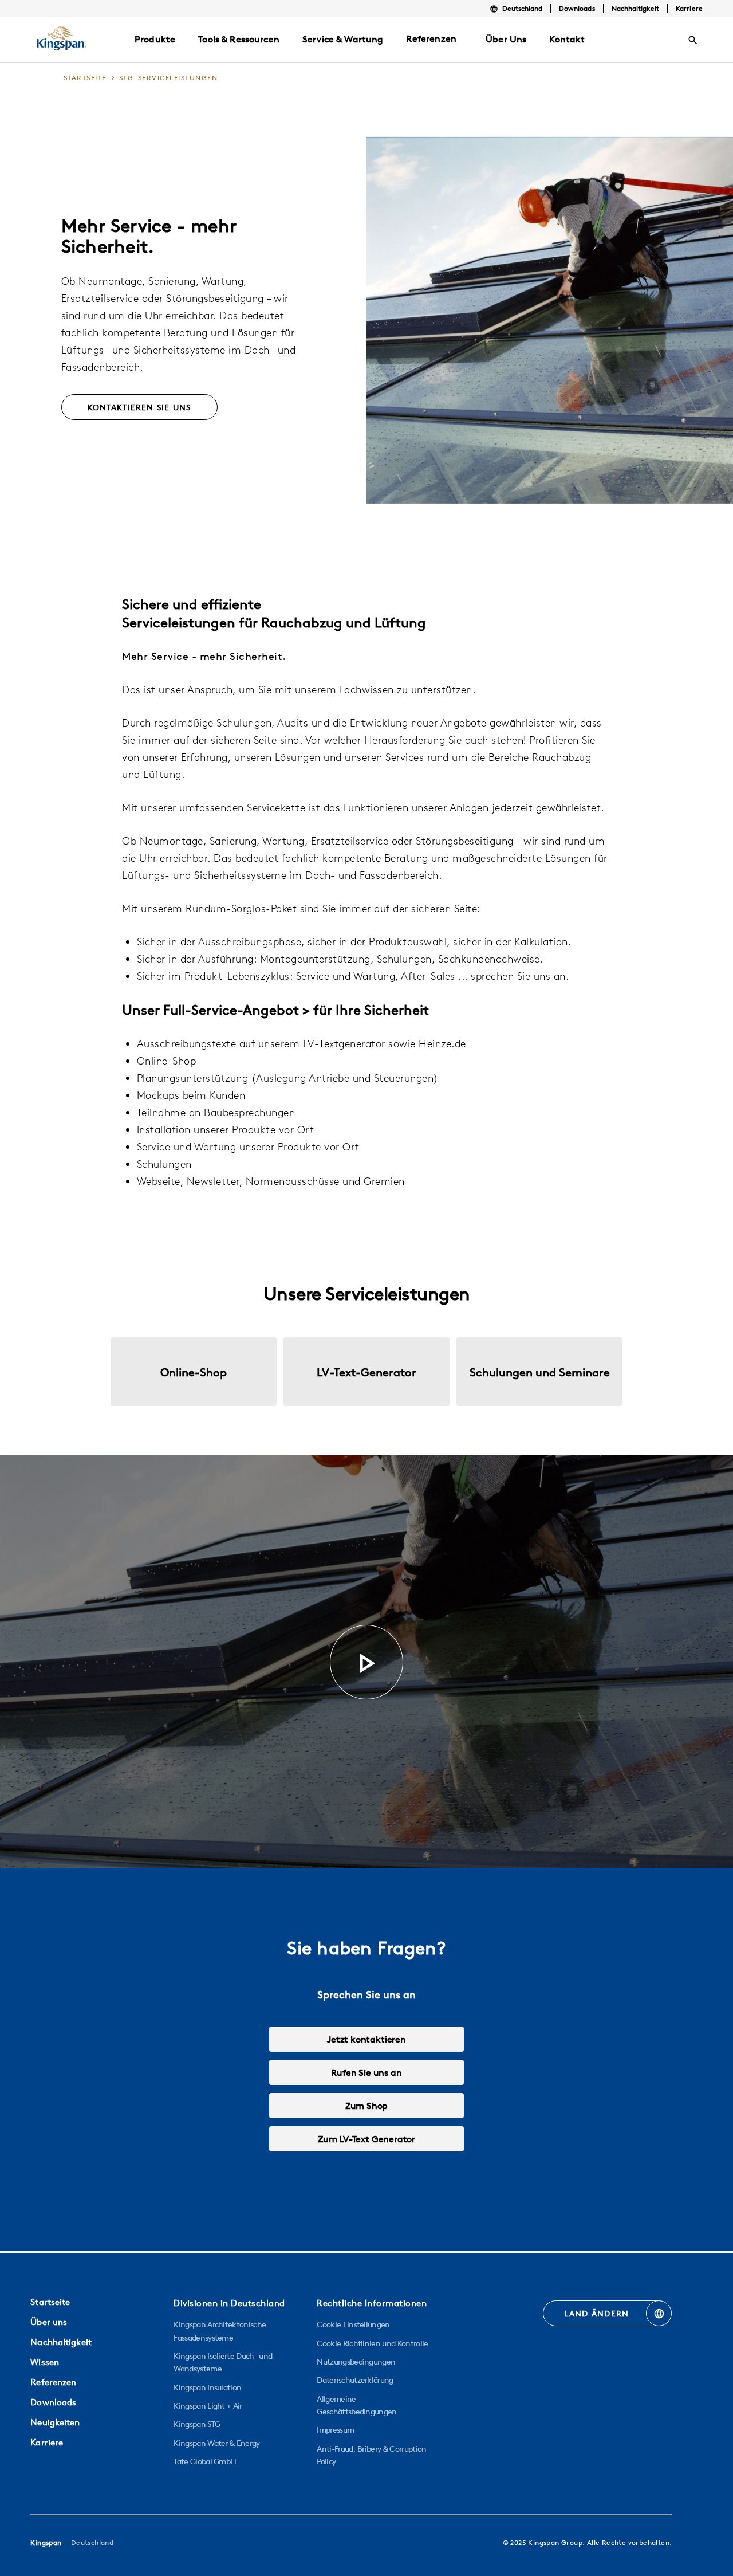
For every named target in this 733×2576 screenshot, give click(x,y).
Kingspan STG (197, 2424)
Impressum (335, 2430)
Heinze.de (442, 1044)
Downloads (577, 8)
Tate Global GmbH (205, 2461)
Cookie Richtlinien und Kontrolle (372, 2343)
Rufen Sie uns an (366, 2072)
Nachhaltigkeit (636, 8)
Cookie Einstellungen (353, 2324)
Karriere (689, 8)
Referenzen (431, 38)
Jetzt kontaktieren (366, 2039)
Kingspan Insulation (207, 2387)
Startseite (50, 2302)
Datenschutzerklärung (355, 2380)
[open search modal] (693, 40)
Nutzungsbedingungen (356, 2362)
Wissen (45, 2362)
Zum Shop (367, 2106)
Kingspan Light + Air (208, 2406)
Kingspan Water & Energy (216, 2443)
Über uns (49, 2322)
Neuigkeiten (55, 2422)
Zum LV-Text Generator (366, 2139)
